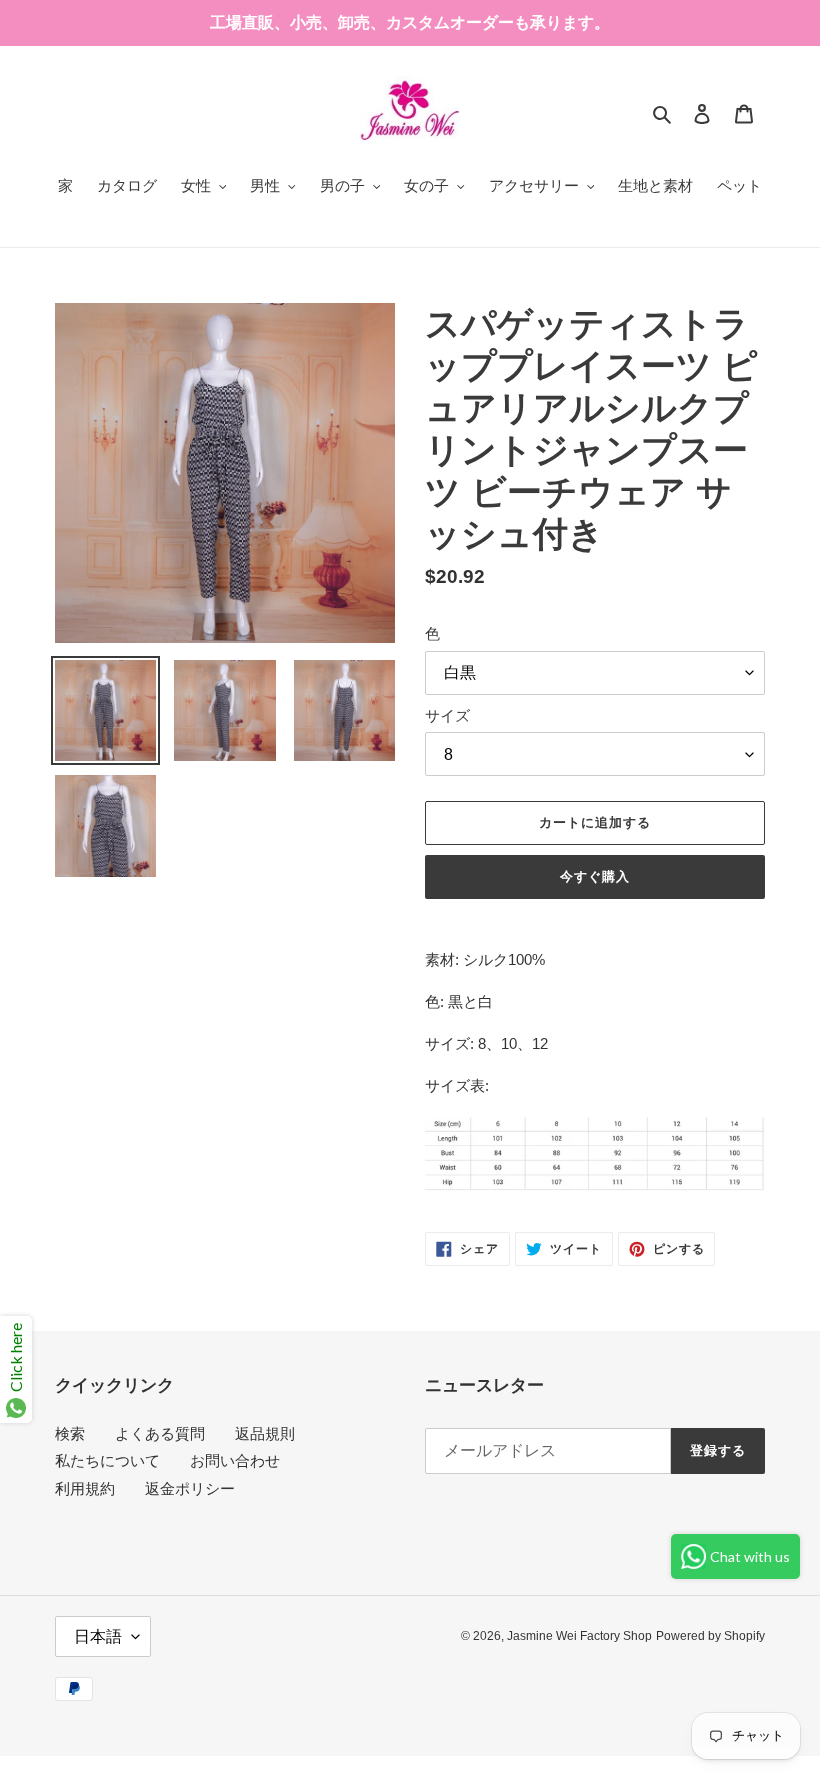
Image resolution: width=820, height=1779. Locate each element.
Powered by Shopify (710, 1636)
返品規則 (265, 1433)
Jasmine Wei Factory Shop (579, 1636)
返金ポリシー (190, 1488)
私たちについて (107, 1460)
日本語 (98, 1636)
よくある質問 (160, 1433)
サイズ (447, 715)
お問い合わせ (235, 1460)
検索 (70, 1433)
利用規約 (85, 1488)
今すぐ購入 (595, 876)
